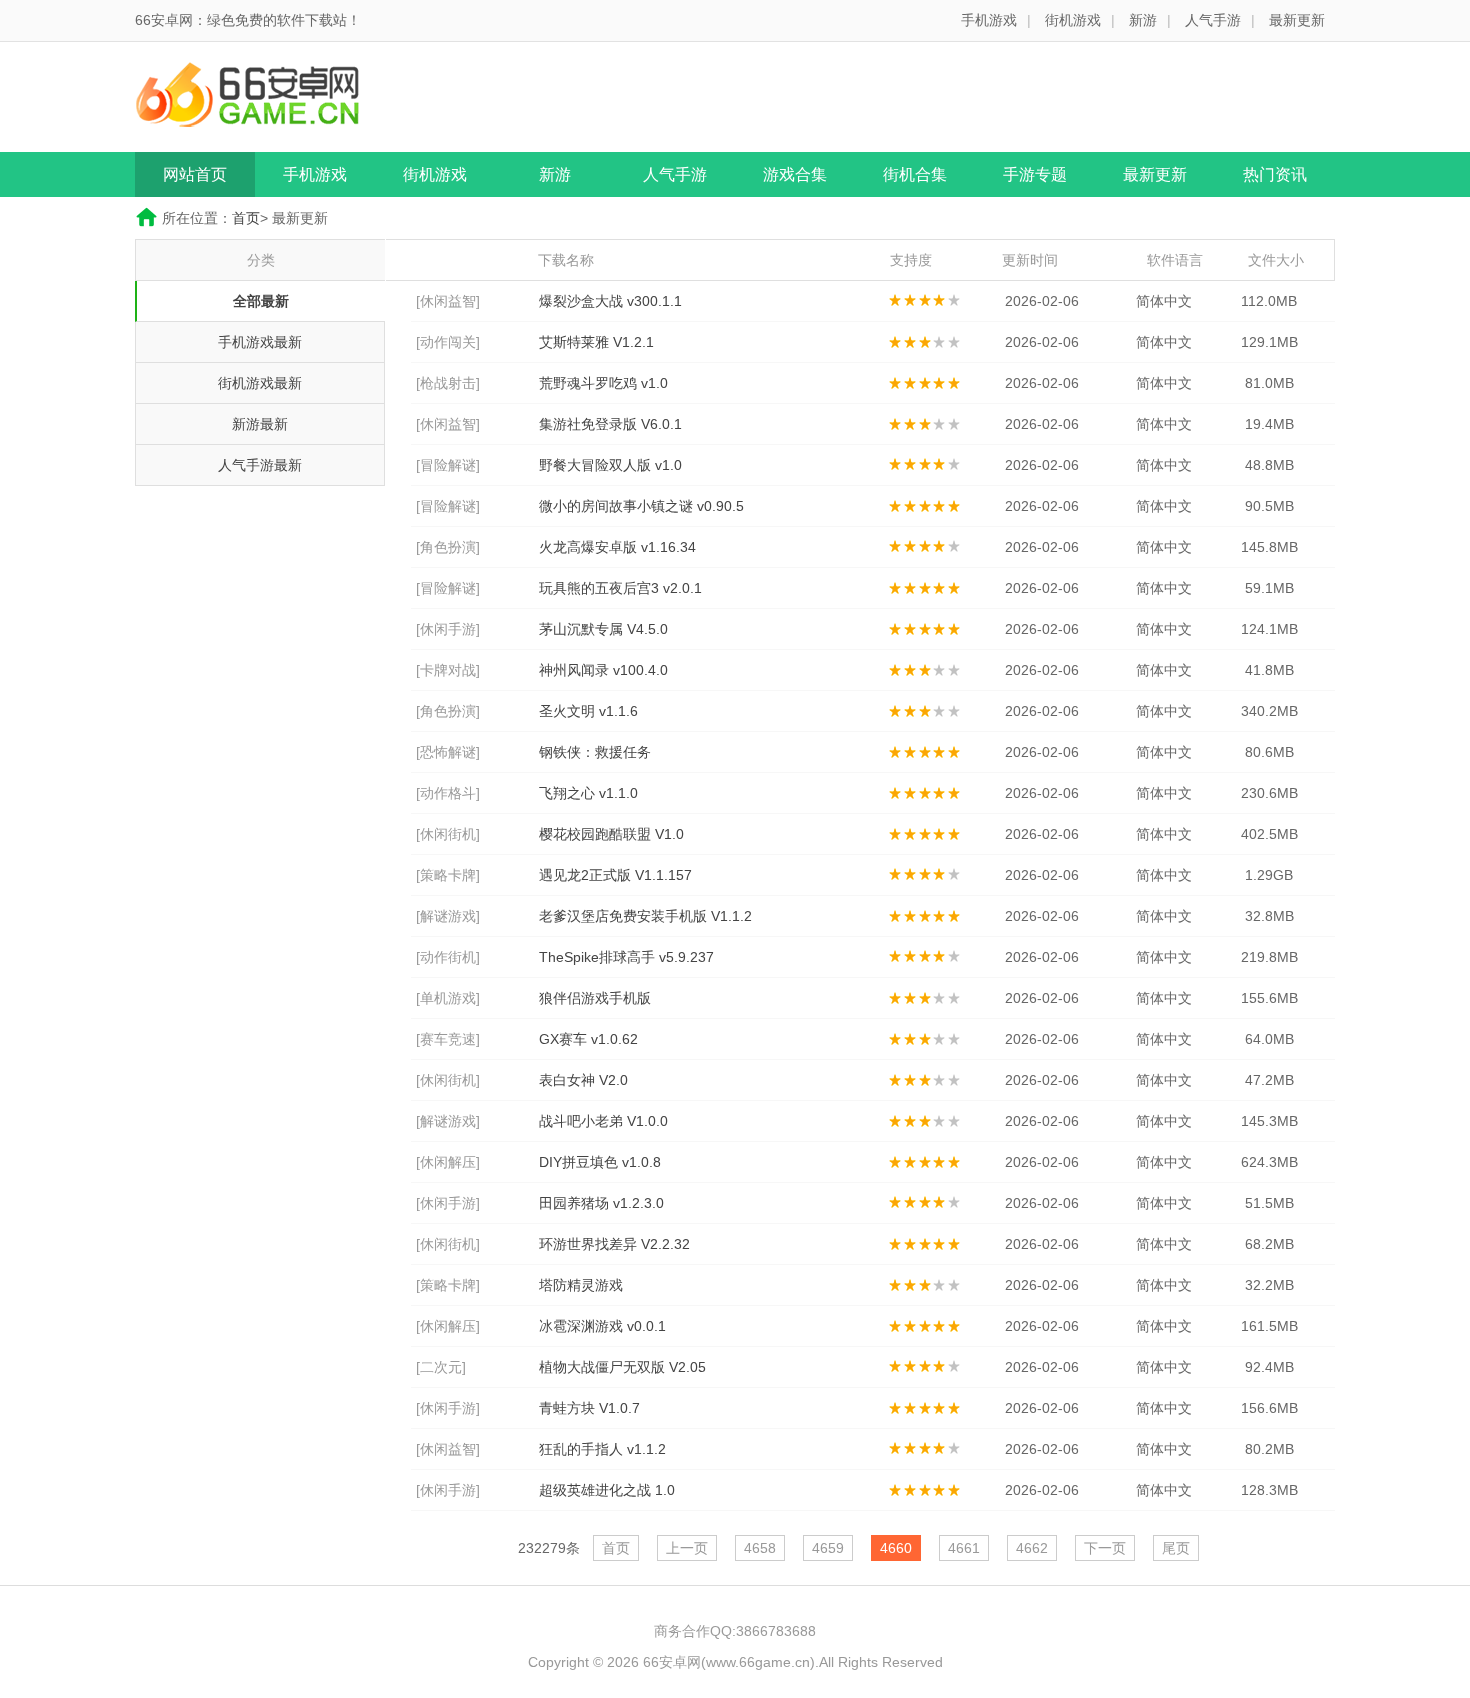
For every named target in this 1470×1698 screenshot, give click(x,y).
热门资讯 (1275, 174)
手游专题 (1035, 174)
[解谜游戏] (448, 916)
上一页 (687, 1548)
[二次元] (441, 1367)
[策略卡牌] (448, 875)
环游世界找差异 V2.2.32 (614, 1244)
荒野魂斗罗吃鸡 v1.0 (603, 383)
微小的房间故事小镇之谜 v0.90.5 (641, 506)
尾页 (1176, 1548)
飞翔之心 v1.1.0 (588, 793)
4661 (964, 1548)
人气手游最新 (260, 465)
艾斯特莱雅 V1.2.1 (596, 342)
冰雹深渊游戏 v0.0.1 (602, 1326)
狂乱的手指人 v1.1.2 (602, 1449)
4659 (828, 1548)
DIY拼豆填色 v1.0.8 (600, 1162)
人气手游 (1213, 20)
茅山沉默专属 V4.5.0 (603, 629)
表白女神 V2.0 (583, 1080)
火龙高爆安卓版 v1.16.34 (617, 547)
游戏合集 (795, 174)
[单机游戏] (448, 998)
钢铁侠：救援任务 (595, 752)
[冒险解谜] (448, 465)
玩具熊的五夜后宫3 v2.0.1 (620, 588)
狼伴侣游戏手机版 (595, 998)
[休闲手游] (448, 629)
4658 (760, 1548)
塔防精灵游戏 (581, 1285)
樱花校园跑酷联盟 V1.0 (611, 834)
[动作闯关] (448, 342)
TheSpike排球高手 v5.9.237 (626, 957)
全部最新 (261, 301)
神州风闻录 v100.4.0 (603, 670)
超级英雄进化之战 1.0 (607, 1490)
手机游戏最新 (260, 342)
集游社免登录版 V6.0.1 (610, 424)
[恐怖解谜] (448, 752)
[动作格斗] (448, 793)
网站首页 (195, 174)
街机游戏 (1073, 20)
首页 (246, 218)
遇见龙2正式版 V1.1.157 (615, 875)
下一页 (1105, 1548)
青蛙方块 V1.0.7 (589, 1408)
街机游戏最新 (260, 383)
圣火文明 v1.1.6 (588, 711)
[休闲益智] (448, 301)
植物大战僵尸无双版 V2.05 (622, 1367)
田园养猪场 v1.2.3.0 (601, 1203)
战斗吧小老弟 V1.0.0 (603, 1121)
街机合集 (915, 174)
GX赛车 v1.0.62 (588, 1039)
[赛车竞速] (448, 1039)
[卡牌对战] (448, 670)
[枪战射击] (448, 383)
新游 (1143, 20)
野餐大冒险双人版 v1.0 (610, 465)
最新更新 (1297, 20)
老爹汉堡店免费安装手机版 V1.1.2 (645, 916)
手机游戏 (989, 20)
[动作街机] (448, 957)
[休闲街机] (448, 834)
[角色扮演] (448, 547)
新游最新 (260, 424)
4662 (1032, 1548)
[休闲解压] (448, 1162)
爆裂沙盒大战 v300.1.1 (610, 301)
